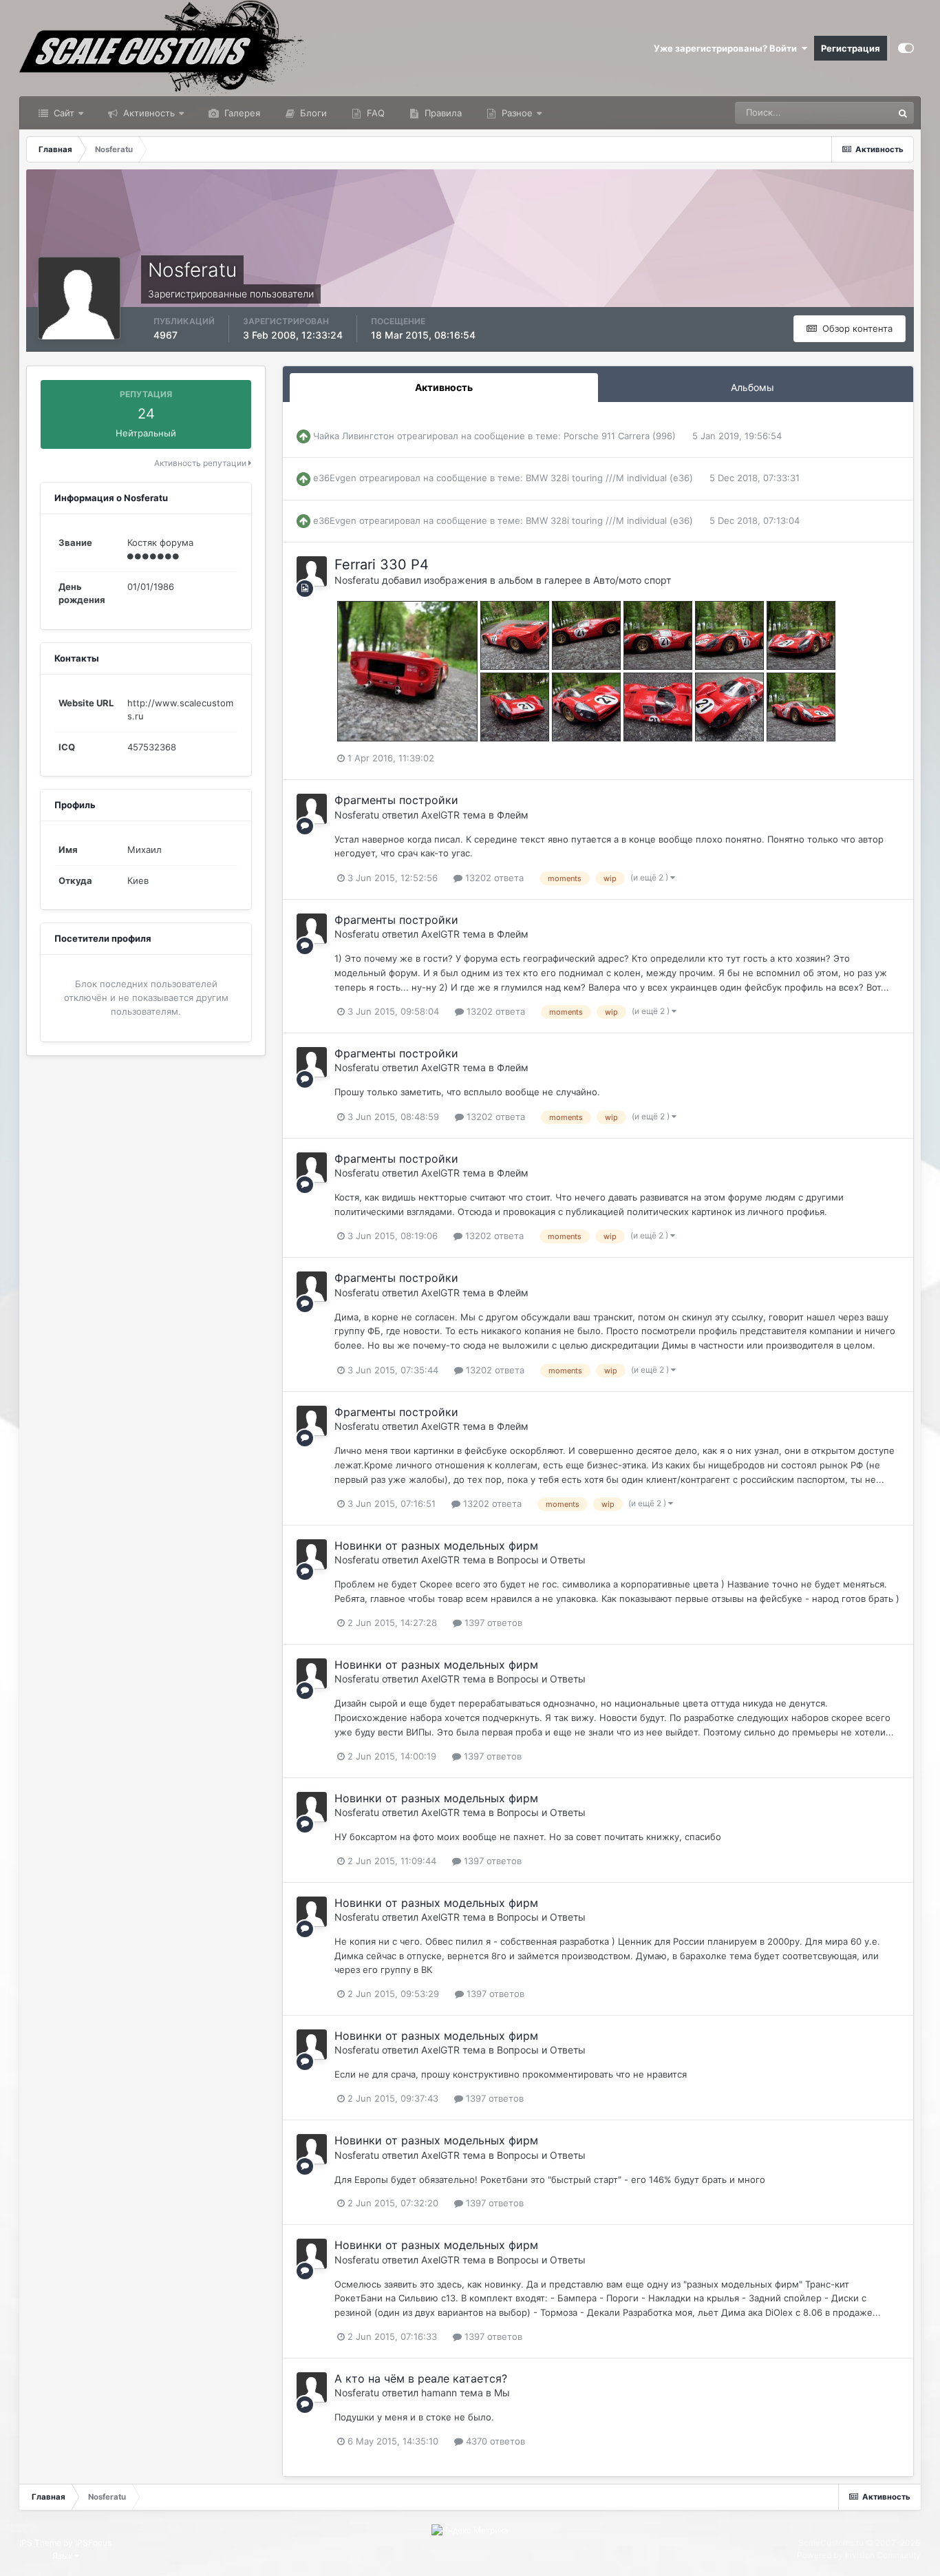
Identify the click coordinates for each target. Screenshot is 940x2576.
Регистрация (851, 48)
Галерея (241, 113)
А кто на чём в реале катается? (421, 2378)
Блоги (312, 113)
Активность (148, 113)
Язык (63, 2556)
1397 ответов (492, 1623)
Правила (442, 113)
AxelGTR (440, 815)
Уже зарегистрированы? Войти (727, 48)
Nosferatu (357, 580)
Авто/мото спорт (632, 580)
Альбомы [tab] (752, 387)
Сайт (63, 113)
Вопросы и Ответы (541, 1560)
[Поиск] (903, 113)
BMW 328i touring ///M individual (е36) (609, 478)
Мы (502, 2393)
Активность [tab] (444, 387)
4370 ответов (494, 2441)
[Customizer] (906, 48)
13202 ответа (493, 878)
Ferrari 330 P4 (382, 564)
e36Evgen (335, 478)
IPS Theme (40, 2543)
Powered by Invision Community (859, 2555)
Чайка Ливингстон (354, 436)
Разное (516, 113)
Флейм (513, 815)
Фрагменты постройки (396, 800)
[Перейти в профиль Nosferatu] (312, 571)
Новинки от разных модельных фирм (436, 1545)
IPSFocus (93, 2543)
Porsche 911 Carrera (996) (620, 436)
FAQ (374, 113)
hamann (439, 2393)
